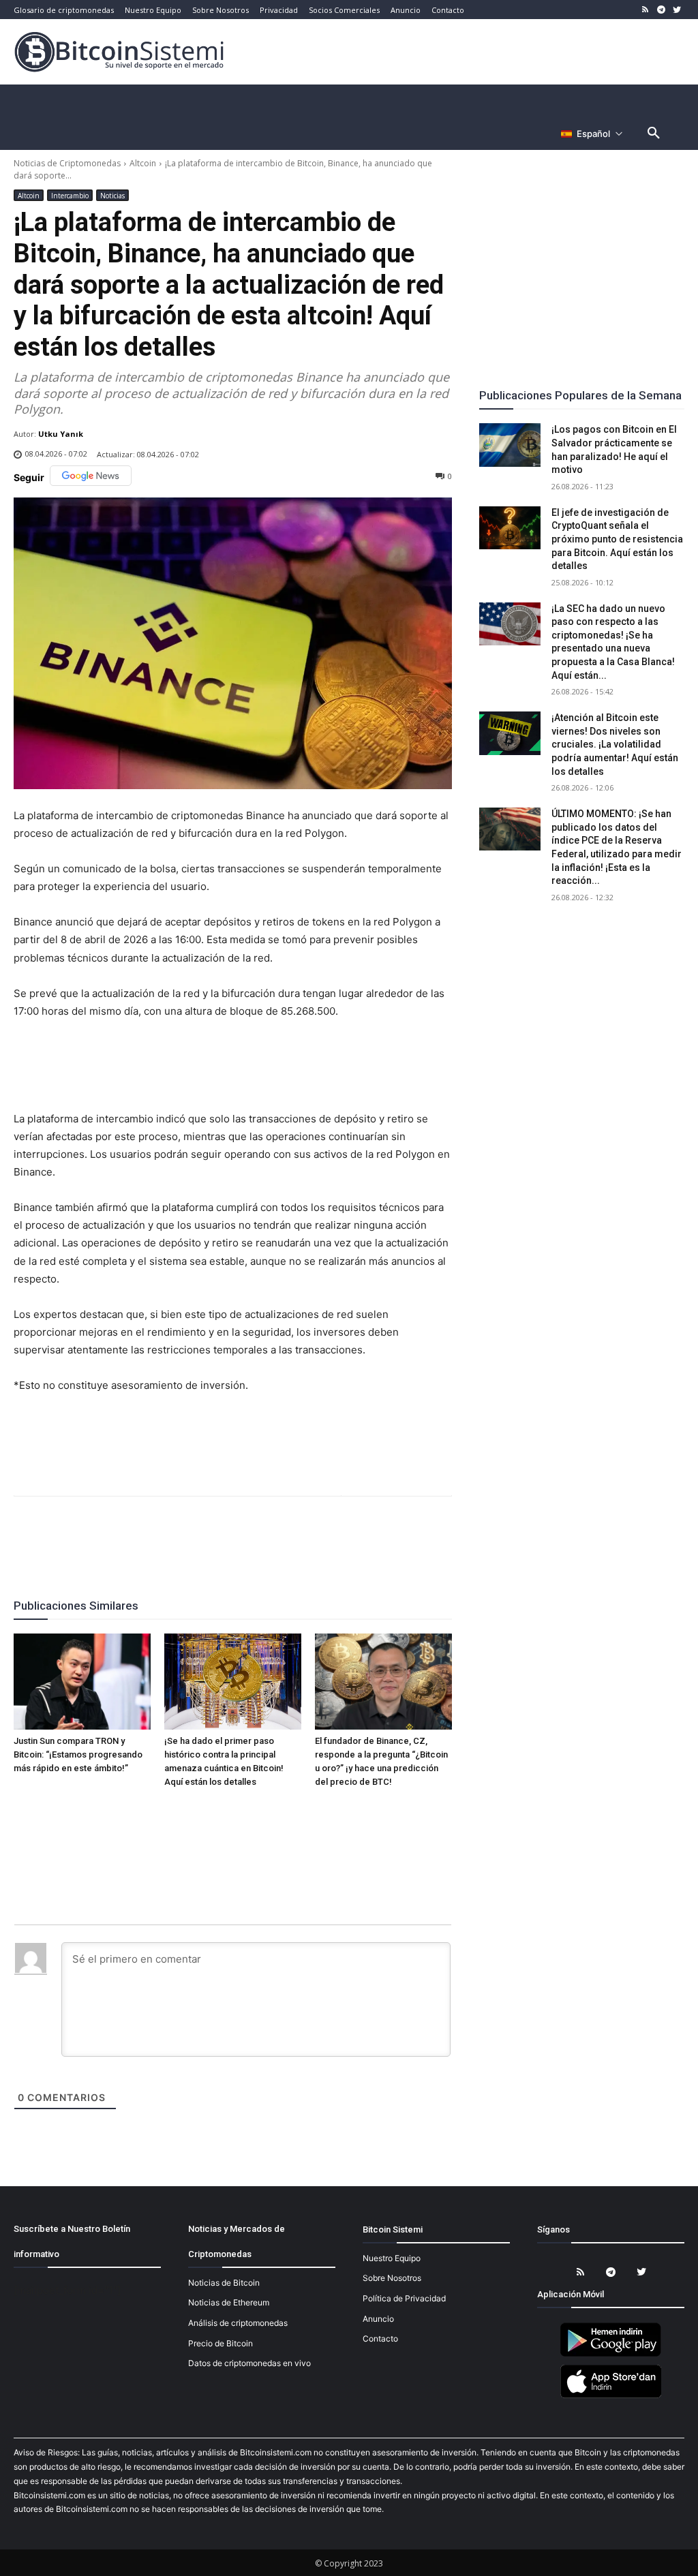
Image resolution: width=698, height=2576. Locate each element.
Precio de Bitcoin (221, 2343)
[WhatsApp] (216, 1533)
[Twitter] (677, 10)
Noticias (112, 196)
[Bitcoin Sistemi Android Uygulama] (611, 2354)
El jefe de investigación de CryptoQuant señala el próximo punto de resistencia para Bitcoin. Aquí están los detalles (617, 539)
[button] (654, 134)
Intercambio (70, 196)
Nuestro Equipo (392, 2258)
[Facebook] (153, 1533)
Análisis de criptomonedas (238, 2323)
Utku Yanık (61, 434)
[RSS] (646, 10)
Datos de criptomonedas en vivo (249, 2363)
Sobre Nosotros (392, 2278)
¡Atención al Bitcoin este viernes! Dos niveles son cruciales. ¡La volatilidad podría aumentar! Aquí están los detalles (615, 744)
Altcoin (143, 163)
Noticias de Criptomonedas (67, 163)
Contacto (380, 2339)
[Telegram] (661, 10)
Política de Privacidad (404, 2298)
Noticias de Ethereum (229, 2302)
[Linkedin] (247, 1533)
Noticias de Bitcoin (224, 2283)
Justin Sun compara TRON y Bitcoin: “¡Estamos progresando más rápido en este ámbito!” (78, 1754)
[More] (311, 1533)
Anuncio (378, 2319)
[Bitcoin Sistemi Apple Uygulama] (611, 2396)
